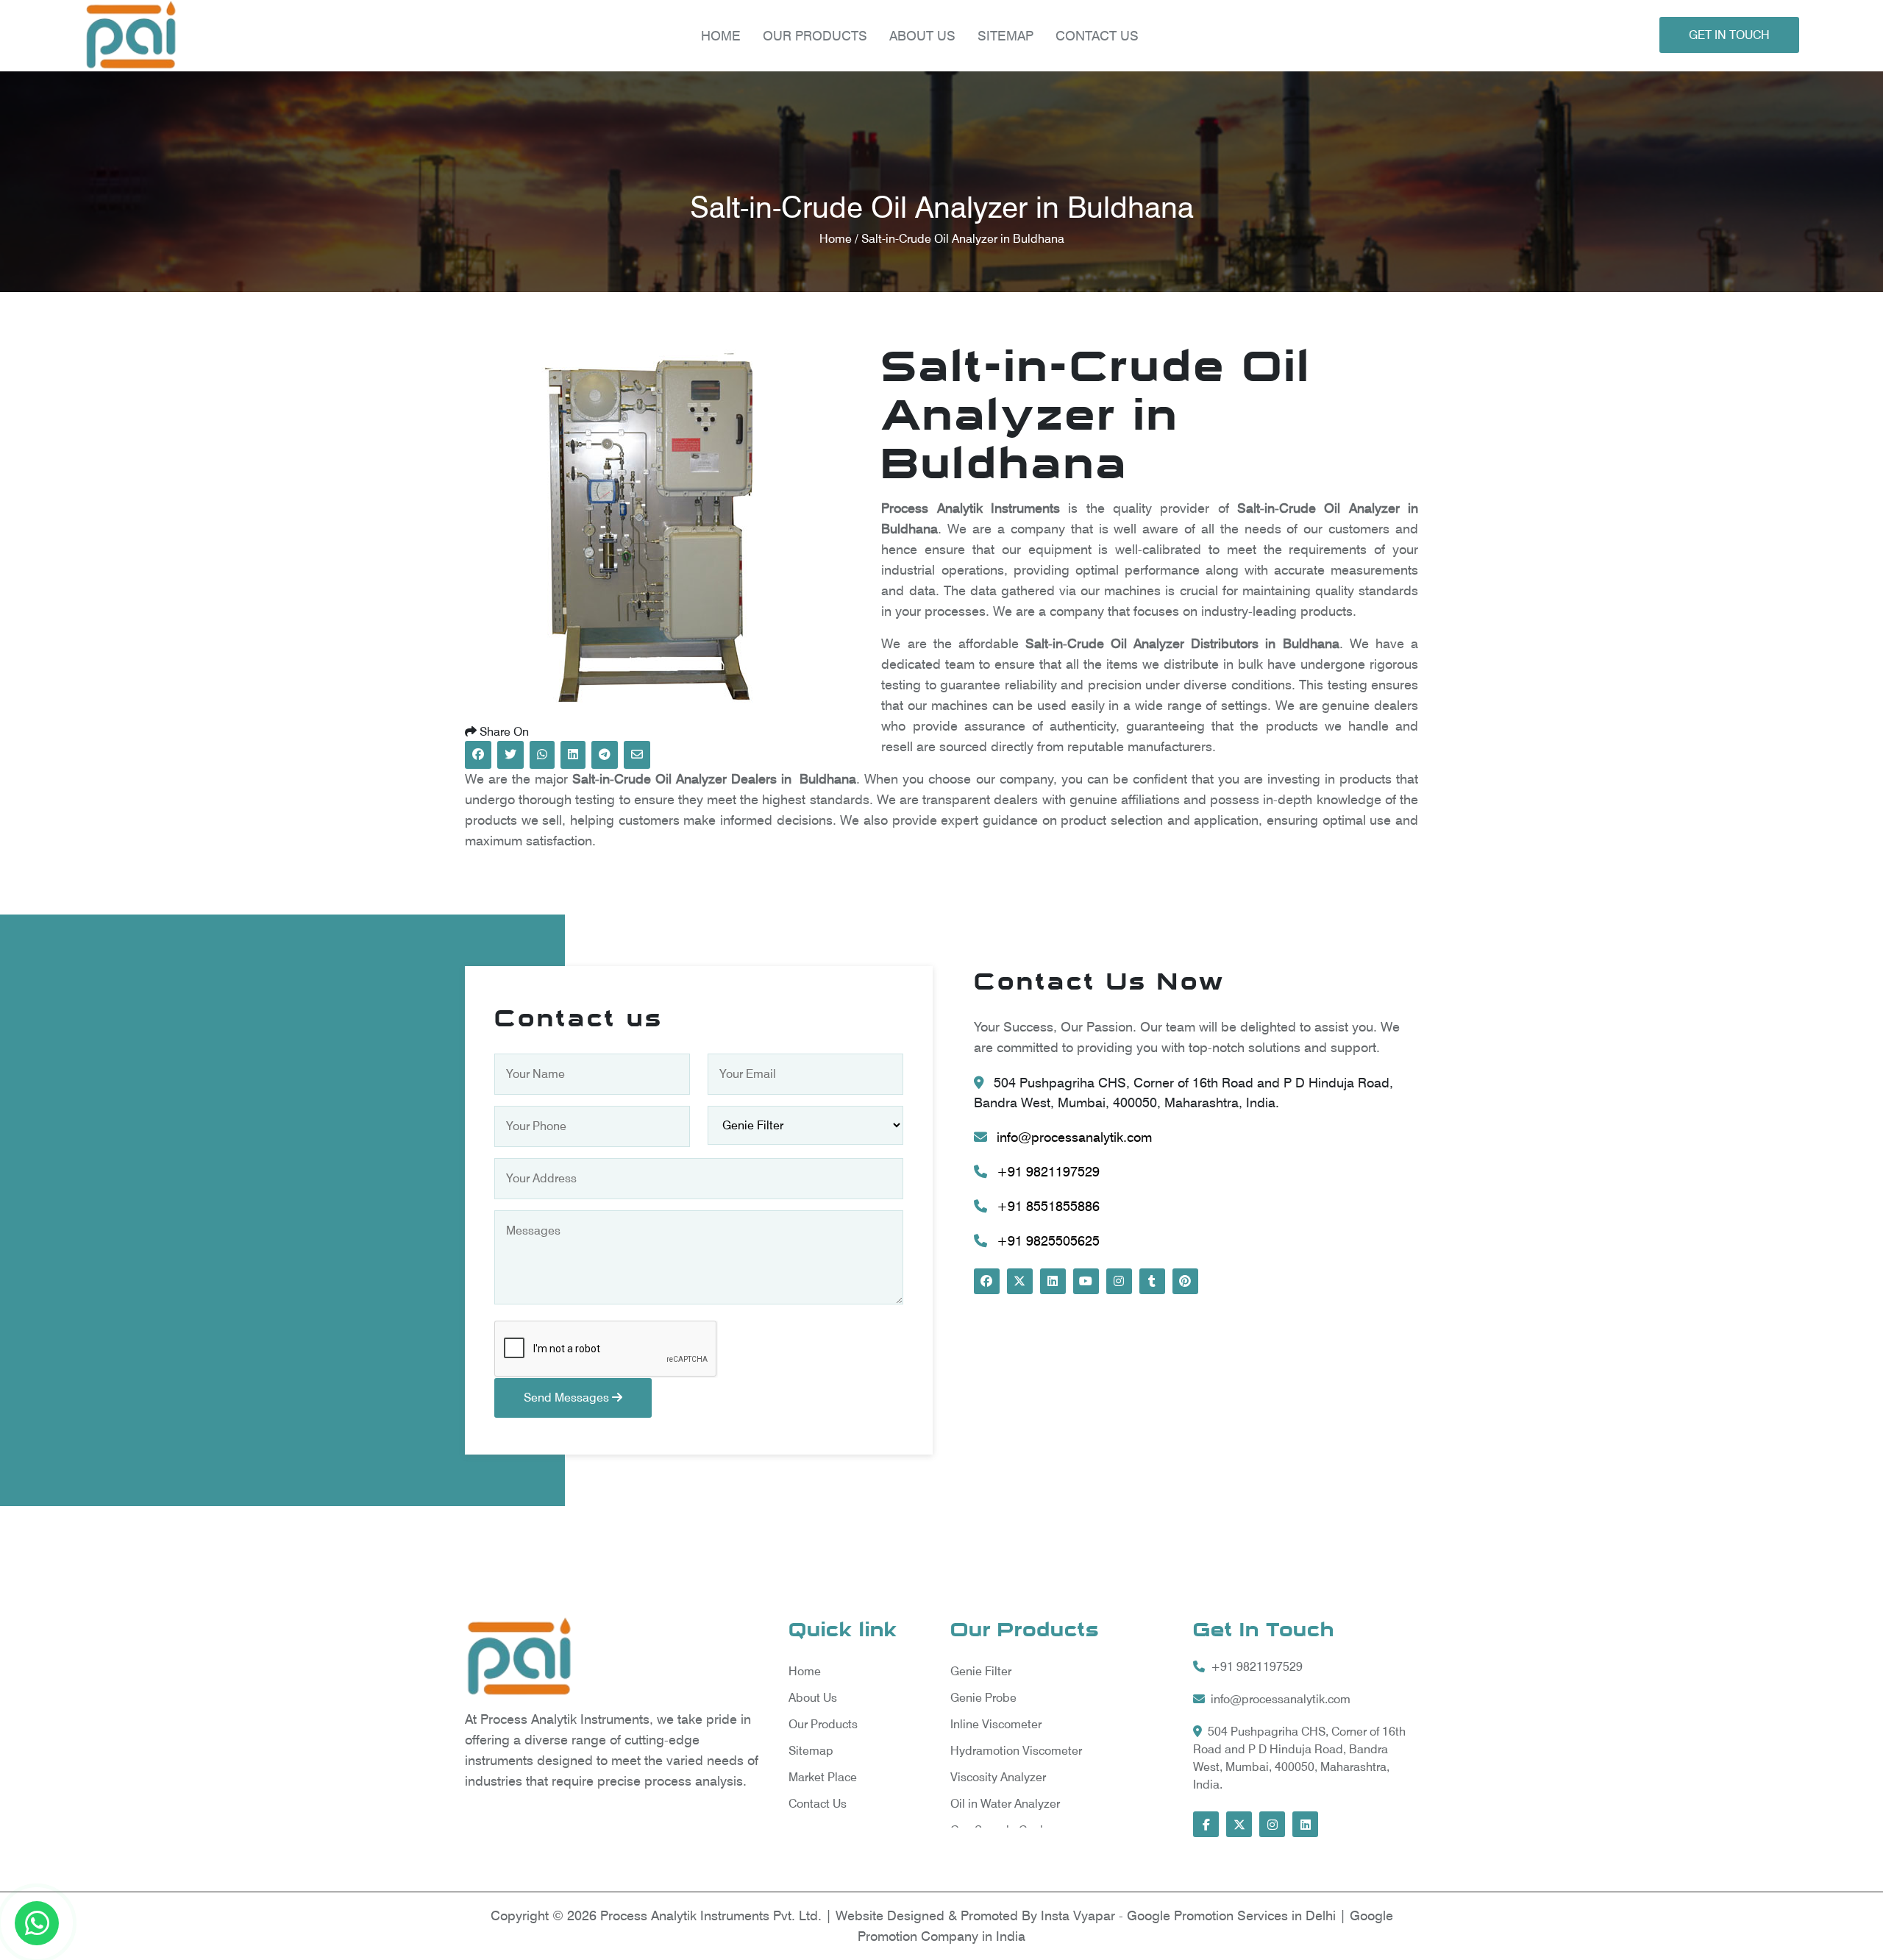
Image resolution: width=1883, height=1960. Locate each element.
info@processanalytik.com (1072, 1137)
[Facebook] (987, 1281)
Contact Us (1097, 36)
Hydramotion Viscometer (1016, 1751)
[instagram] (1119, 1281)
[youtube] (1086, 1281)
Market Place (823, 1777)
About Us (922, 36)
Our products (815, 36)
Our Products (823, 1724)
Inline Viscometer (996, 1724)
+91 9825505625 (1046, 1241)
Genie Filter (981, 1671)
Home (721, 36)
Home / (840, 239)
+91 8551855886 (1046, 1206)
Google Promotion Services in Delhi (1233, 1915)
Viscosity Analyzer (998, 1777)
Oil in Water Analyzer (1005, 1804)
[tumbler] (1152, 1281)
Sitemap (1005, 36)
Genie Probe (983, 1698)
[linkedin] (1053, 1281)
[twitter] (1020, 1281)
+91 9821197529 (1046, 1172)
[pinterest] (1185, 1281)
